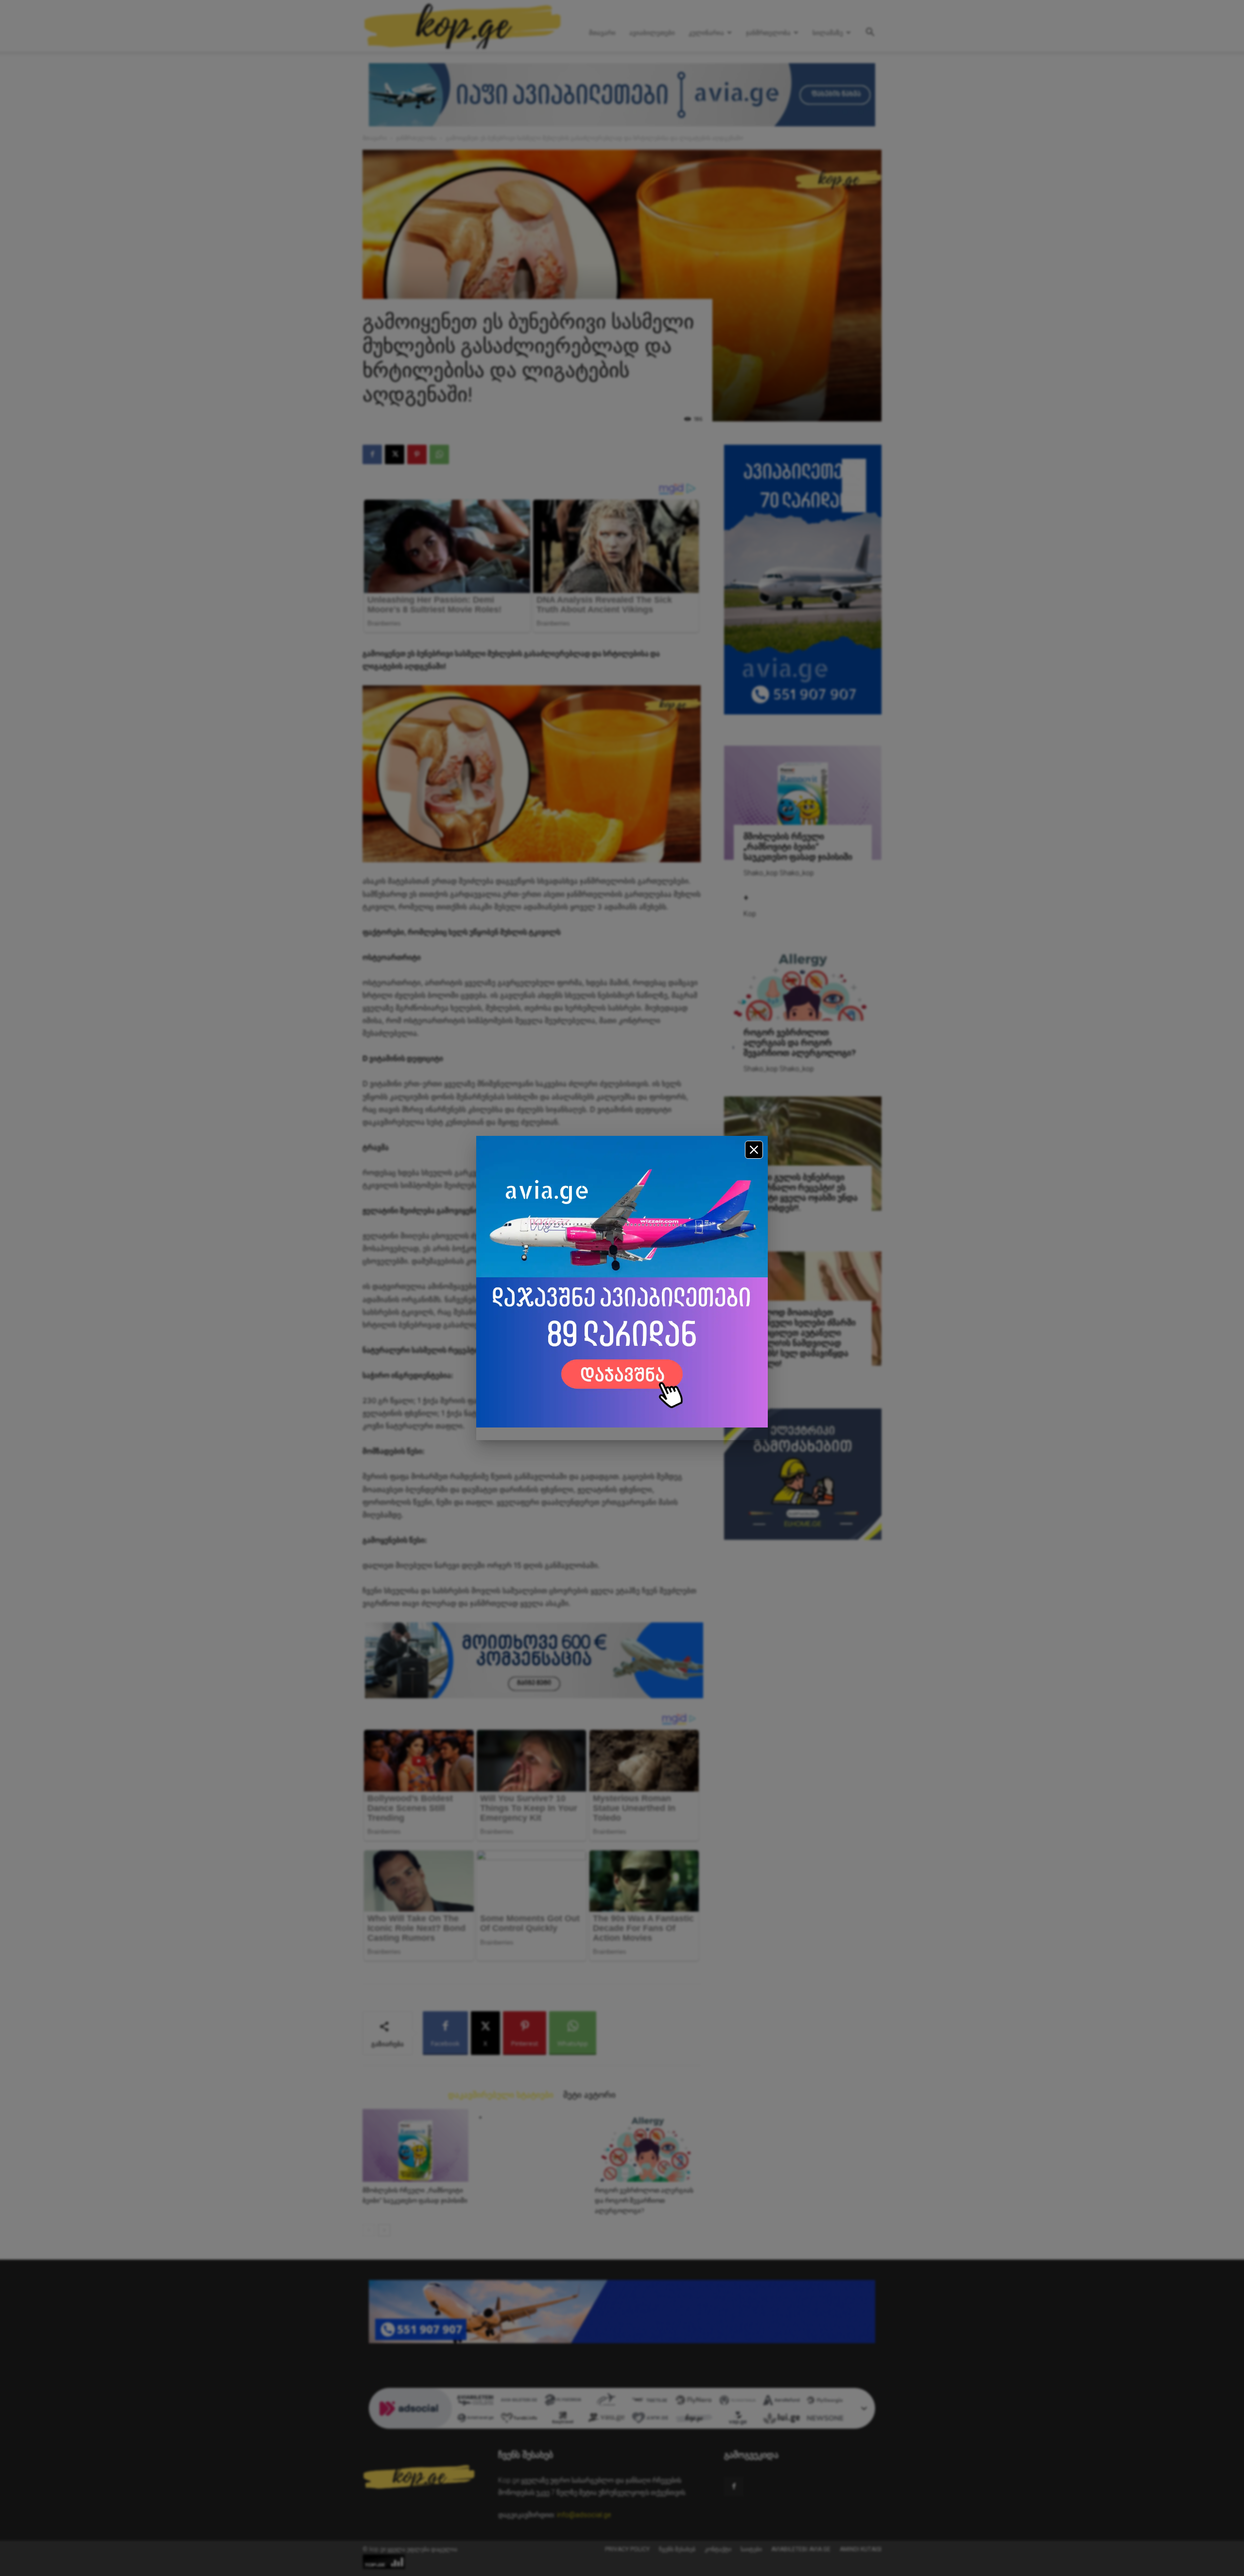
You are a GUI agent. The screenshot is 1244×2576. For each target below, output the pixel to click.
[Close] (754, 1150)
